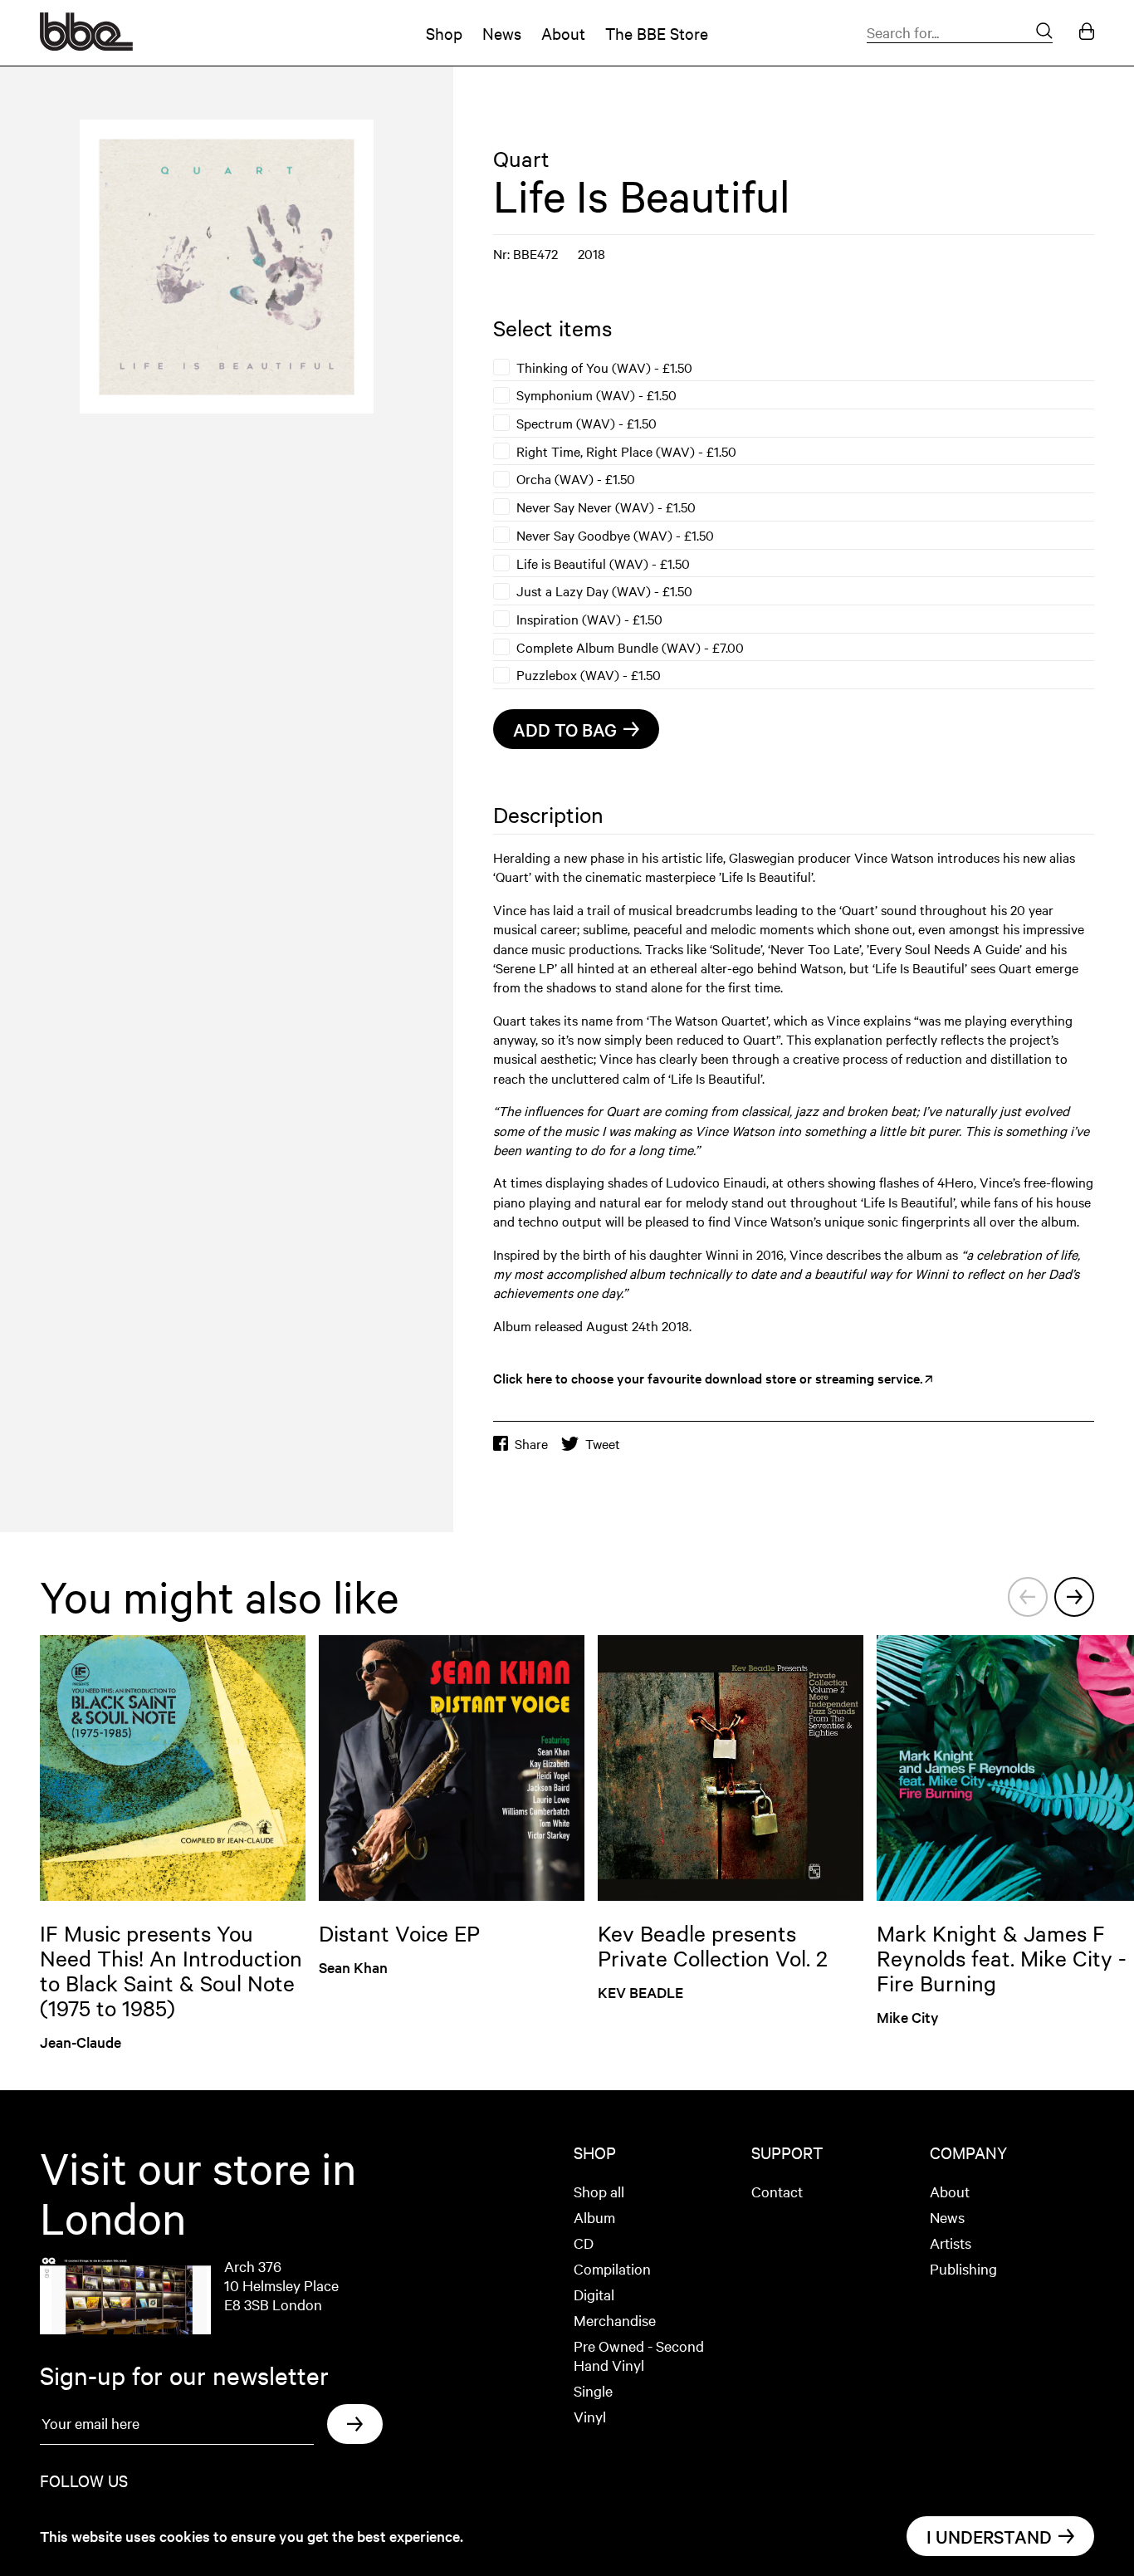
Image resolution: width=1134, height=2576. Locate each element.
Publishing (963, 2268)
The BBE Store (657, 33)
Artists (951, 2243)
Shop (444, 33)
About (563, 33)
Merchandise (615, 2320)
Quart (521, 158)
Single (593, 2390)
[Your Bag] (1087, 33)
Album (594, 2217)
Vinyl (590, 2416)
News (502, 33)
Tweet (603, 1444)
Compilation (612, 2268)
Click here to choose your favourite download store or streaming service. (708, 1378)
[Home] (86, 45)
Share (531, 1444)
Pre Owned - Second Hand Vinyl (639, 2355)
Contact (777, 2191)
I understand (989, 2536)
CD (584, 2243)
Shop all (599, 2191)
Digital (594, 2294)
